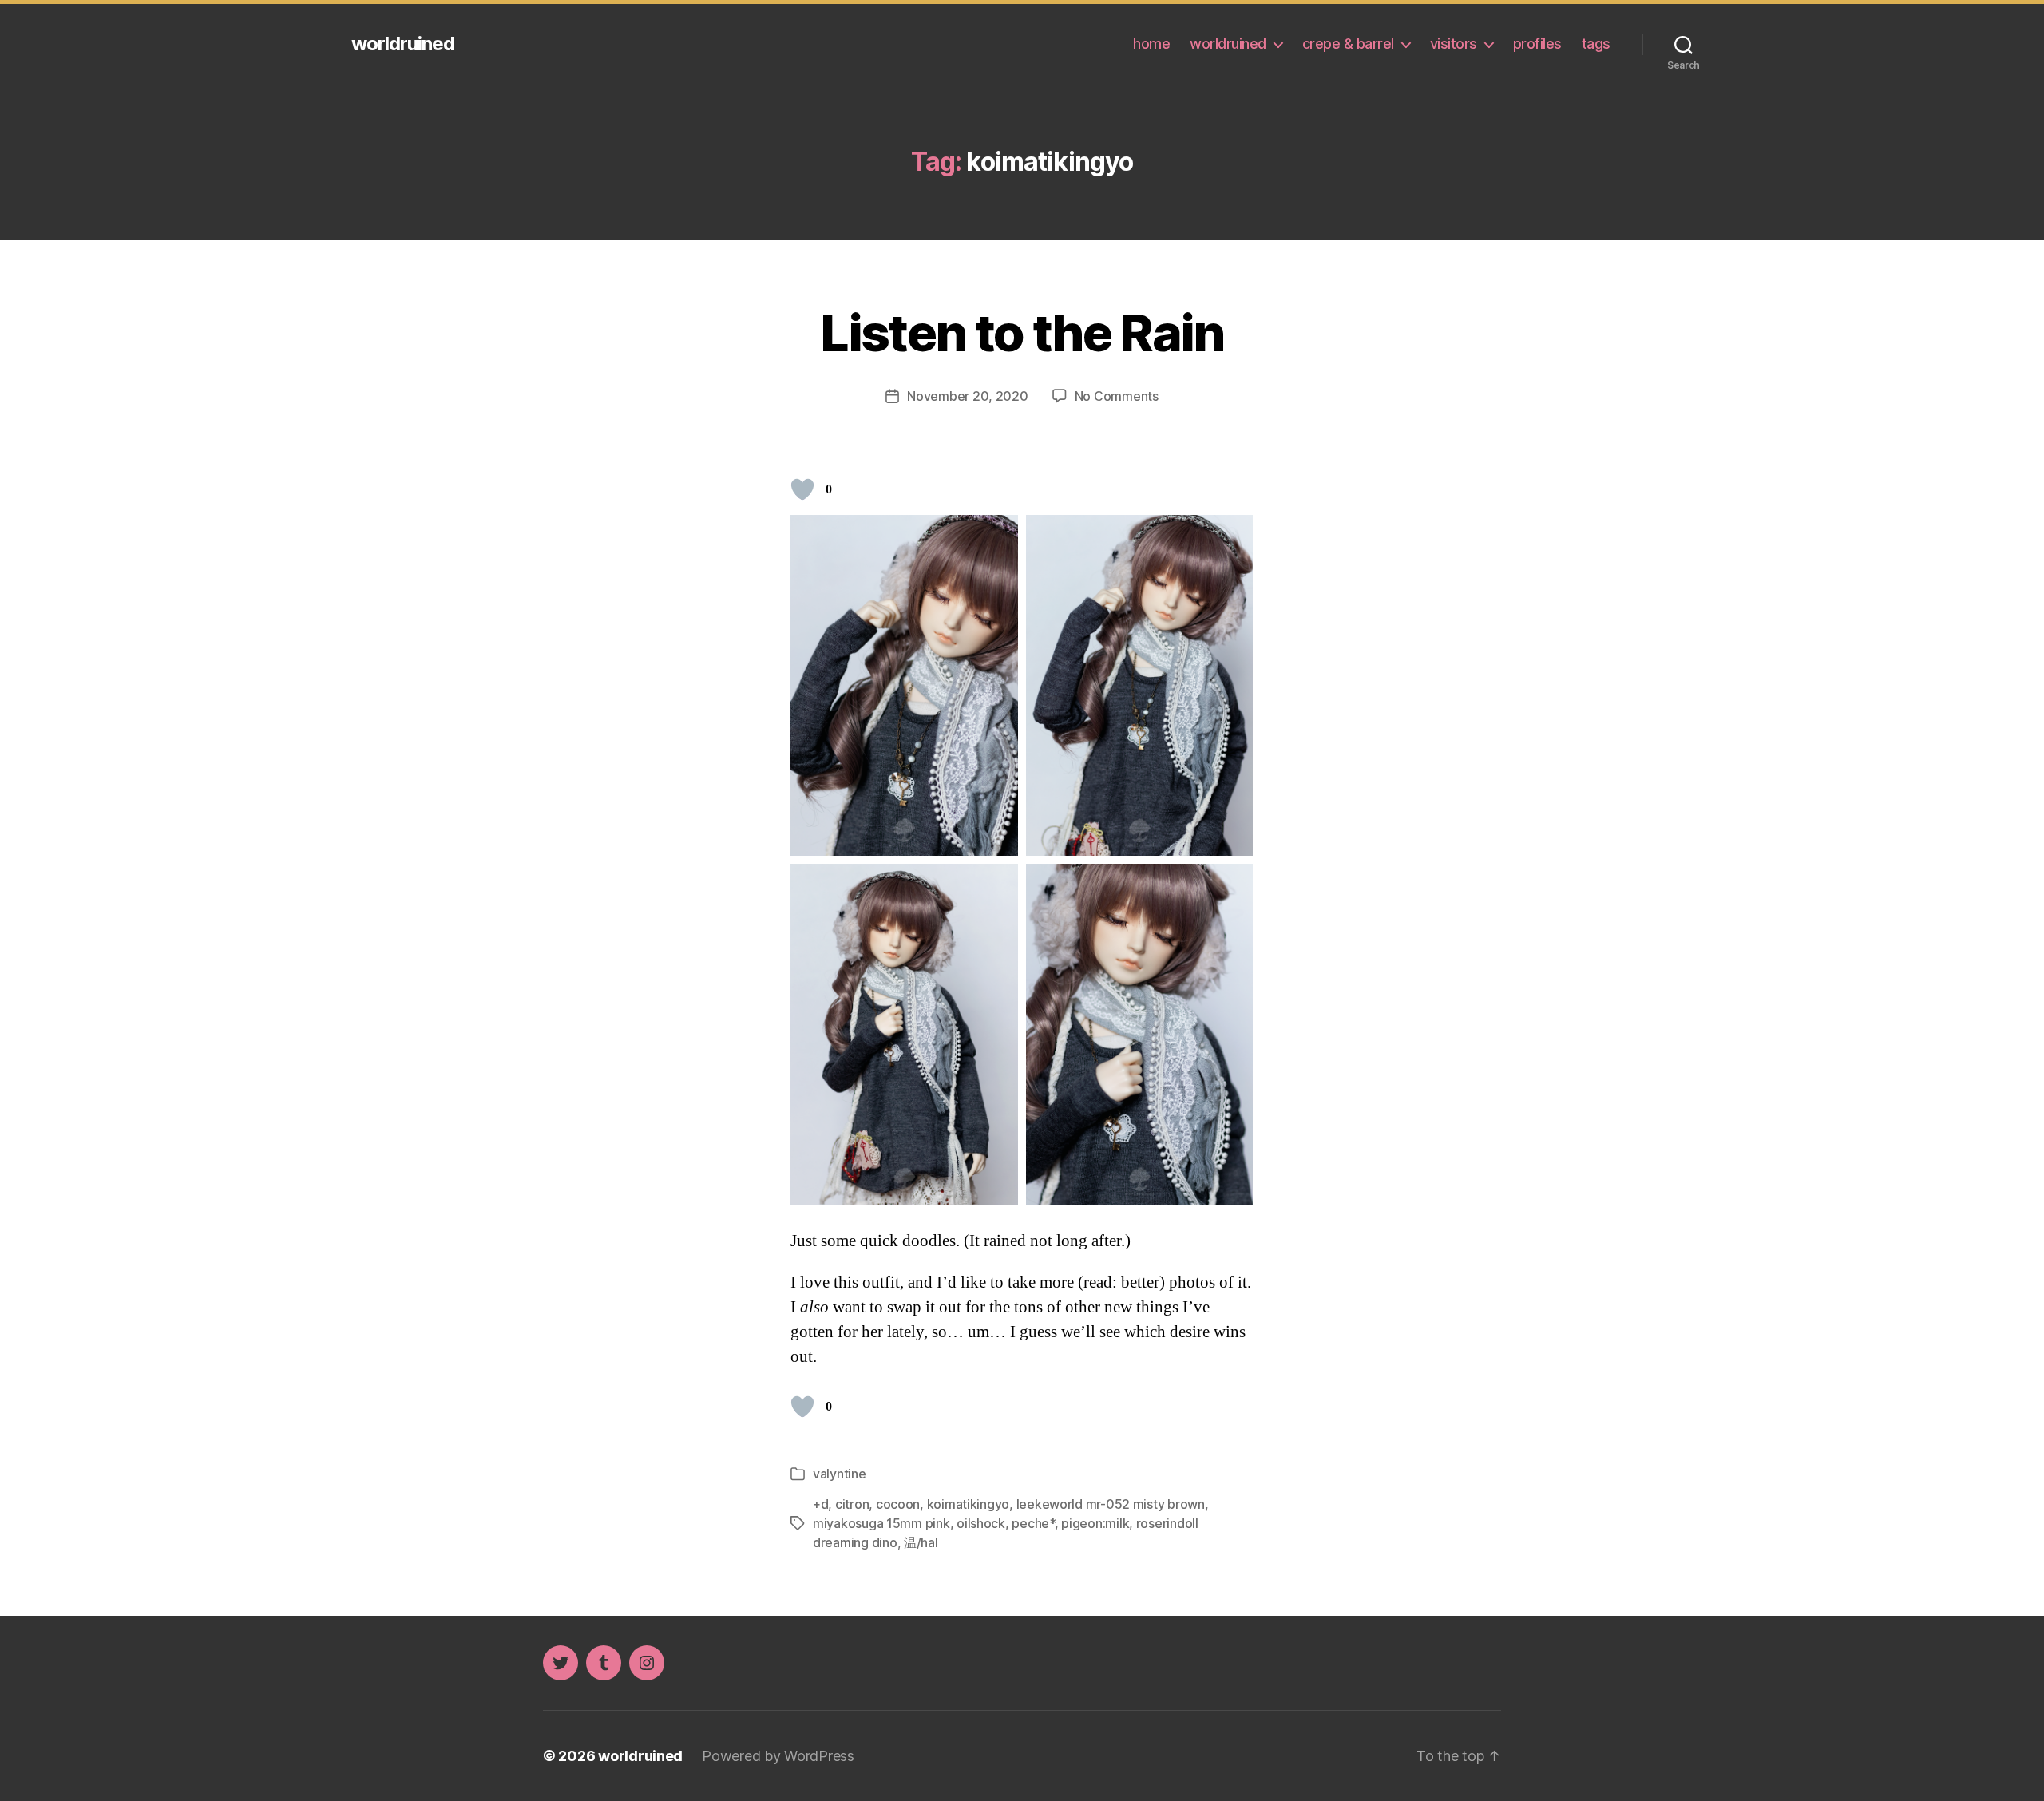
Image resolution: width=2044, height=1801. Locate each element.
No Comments (1117, 396)
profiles (1537, 44)
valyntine (840, 1474)
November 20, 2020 (967, 396)
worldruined (403, 44)
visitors (1454, 44)
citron (852, 1504)
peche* (1033, 1523)
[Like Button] (802, 489)
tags (1596, 44)
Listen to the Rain (1022, 332)
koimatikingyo (969, 1504)
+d (820, 1504)
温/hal (921, 1542)
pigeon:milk (1095, 1523)
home (1151, 44)
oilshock (981, 1523)
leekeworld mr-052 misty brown (1111, 1504)
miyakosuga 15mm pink (881, 1523)
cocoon (898, 1504)
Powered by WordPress (778, 1756)
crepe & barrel (1348, 44)
